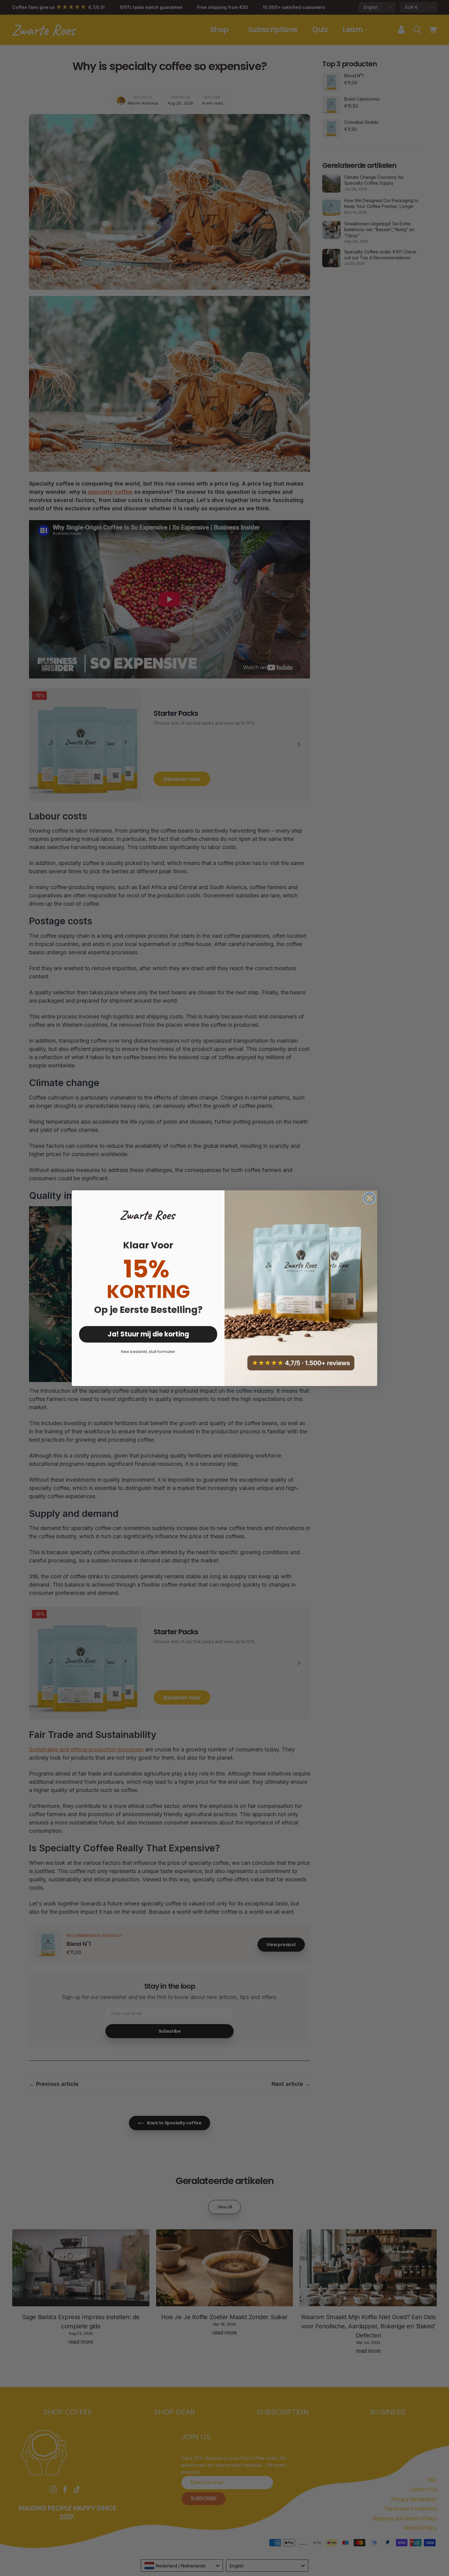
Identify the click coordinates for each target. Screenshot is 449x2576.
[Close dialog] (369, 1198)
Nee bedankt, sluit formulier (148, 1352)
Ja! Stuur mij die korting (148, 1334)
